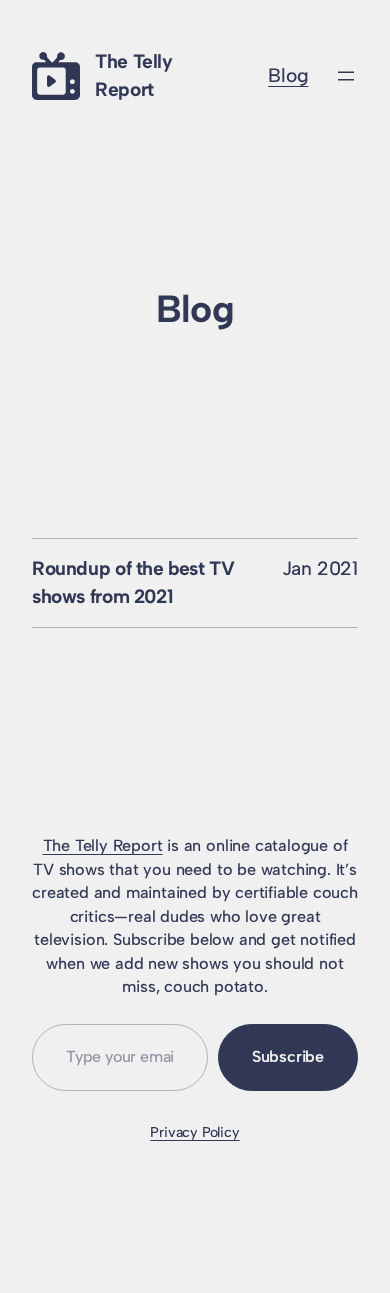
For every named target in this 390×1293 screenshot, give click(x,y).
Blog (288, 75)
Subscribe (288, 1056)
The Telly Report (103, 845)
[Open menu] (346, 76)
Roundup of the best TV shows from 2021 (133, 582)
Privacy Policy (194, 1132)
